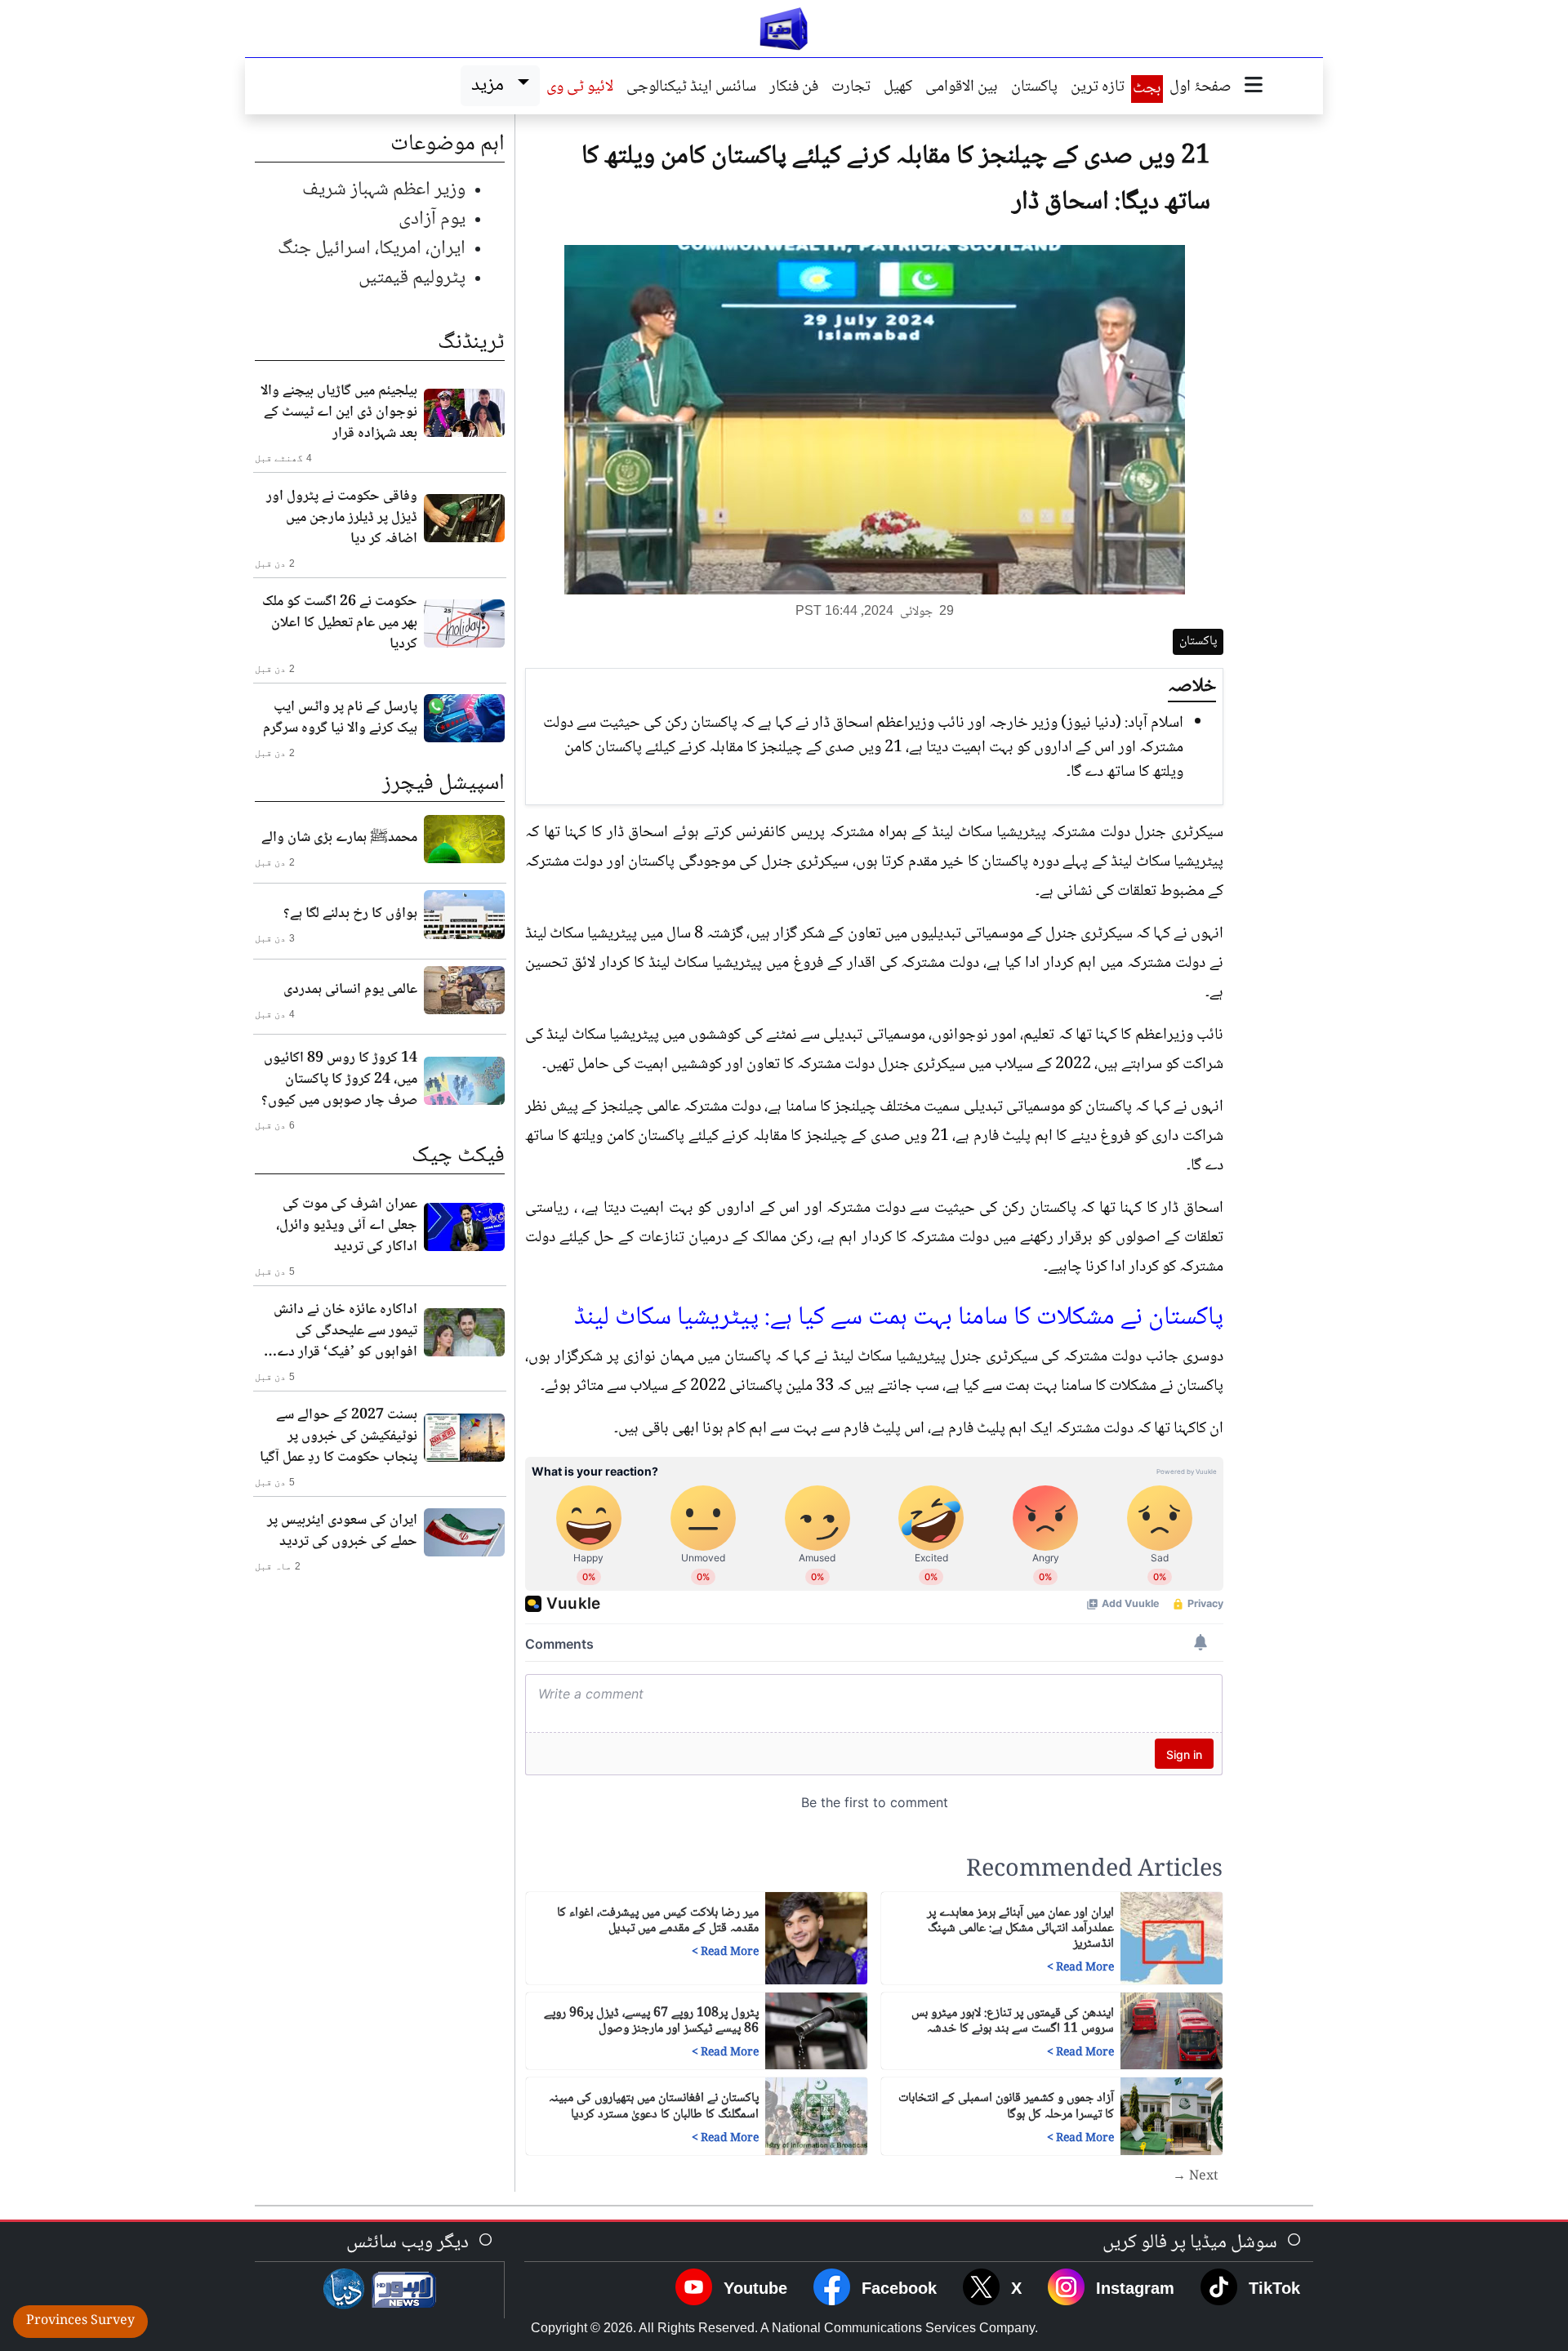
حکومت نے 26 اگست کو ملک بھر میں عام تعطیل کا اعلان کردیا (340, 623)
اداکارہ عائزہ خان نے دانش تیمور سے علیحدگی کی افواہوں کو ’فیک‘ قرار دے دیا (345, 1331)
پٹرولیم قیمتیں (412, 278)
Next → (1196, 2177)
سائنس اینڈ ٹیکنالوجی (691, 88)
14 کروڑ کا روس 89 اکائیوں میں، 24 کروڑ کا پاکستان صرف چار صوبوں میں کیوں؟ (339, 1080)
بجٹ (1147, 89)
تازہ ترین (1098, 88)
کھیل (898, 88)
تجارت (851, 88)
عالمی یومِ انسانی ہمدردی (350, 990)
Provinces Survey (80, 2321)
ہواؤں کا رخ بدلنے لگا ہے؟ (350, 914)
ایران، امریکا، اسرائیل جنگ (372, 249)
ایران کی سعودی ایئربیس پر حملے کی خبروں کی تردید (342, 1531)
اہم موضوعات (448, 145)
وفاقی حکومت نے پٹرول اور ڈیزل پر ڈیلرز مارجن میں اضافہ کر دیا (342, 518)
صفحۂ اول (1200, 88)
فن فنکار (794, 88)
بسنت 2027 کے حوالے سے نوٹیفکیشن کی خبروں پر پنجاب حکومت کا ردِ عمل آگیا (339, 1436)
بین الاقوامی (962, 88)
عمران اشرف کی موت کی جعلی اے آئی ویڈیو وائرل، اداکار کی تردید (347, 1226)
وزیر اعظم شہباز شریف (384, 190)
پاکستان (1034, 88)
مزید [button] (491, 85)
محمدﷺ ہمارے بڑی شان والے (339, 838)
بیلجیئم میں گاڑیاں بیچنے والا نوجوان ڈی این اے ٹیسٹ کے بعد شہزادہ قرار (339, 412)
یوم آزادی (432, 219)
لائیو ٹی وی (580, 88)
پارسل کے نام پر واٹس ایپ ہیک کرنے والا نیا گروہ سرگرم (340, 718)
